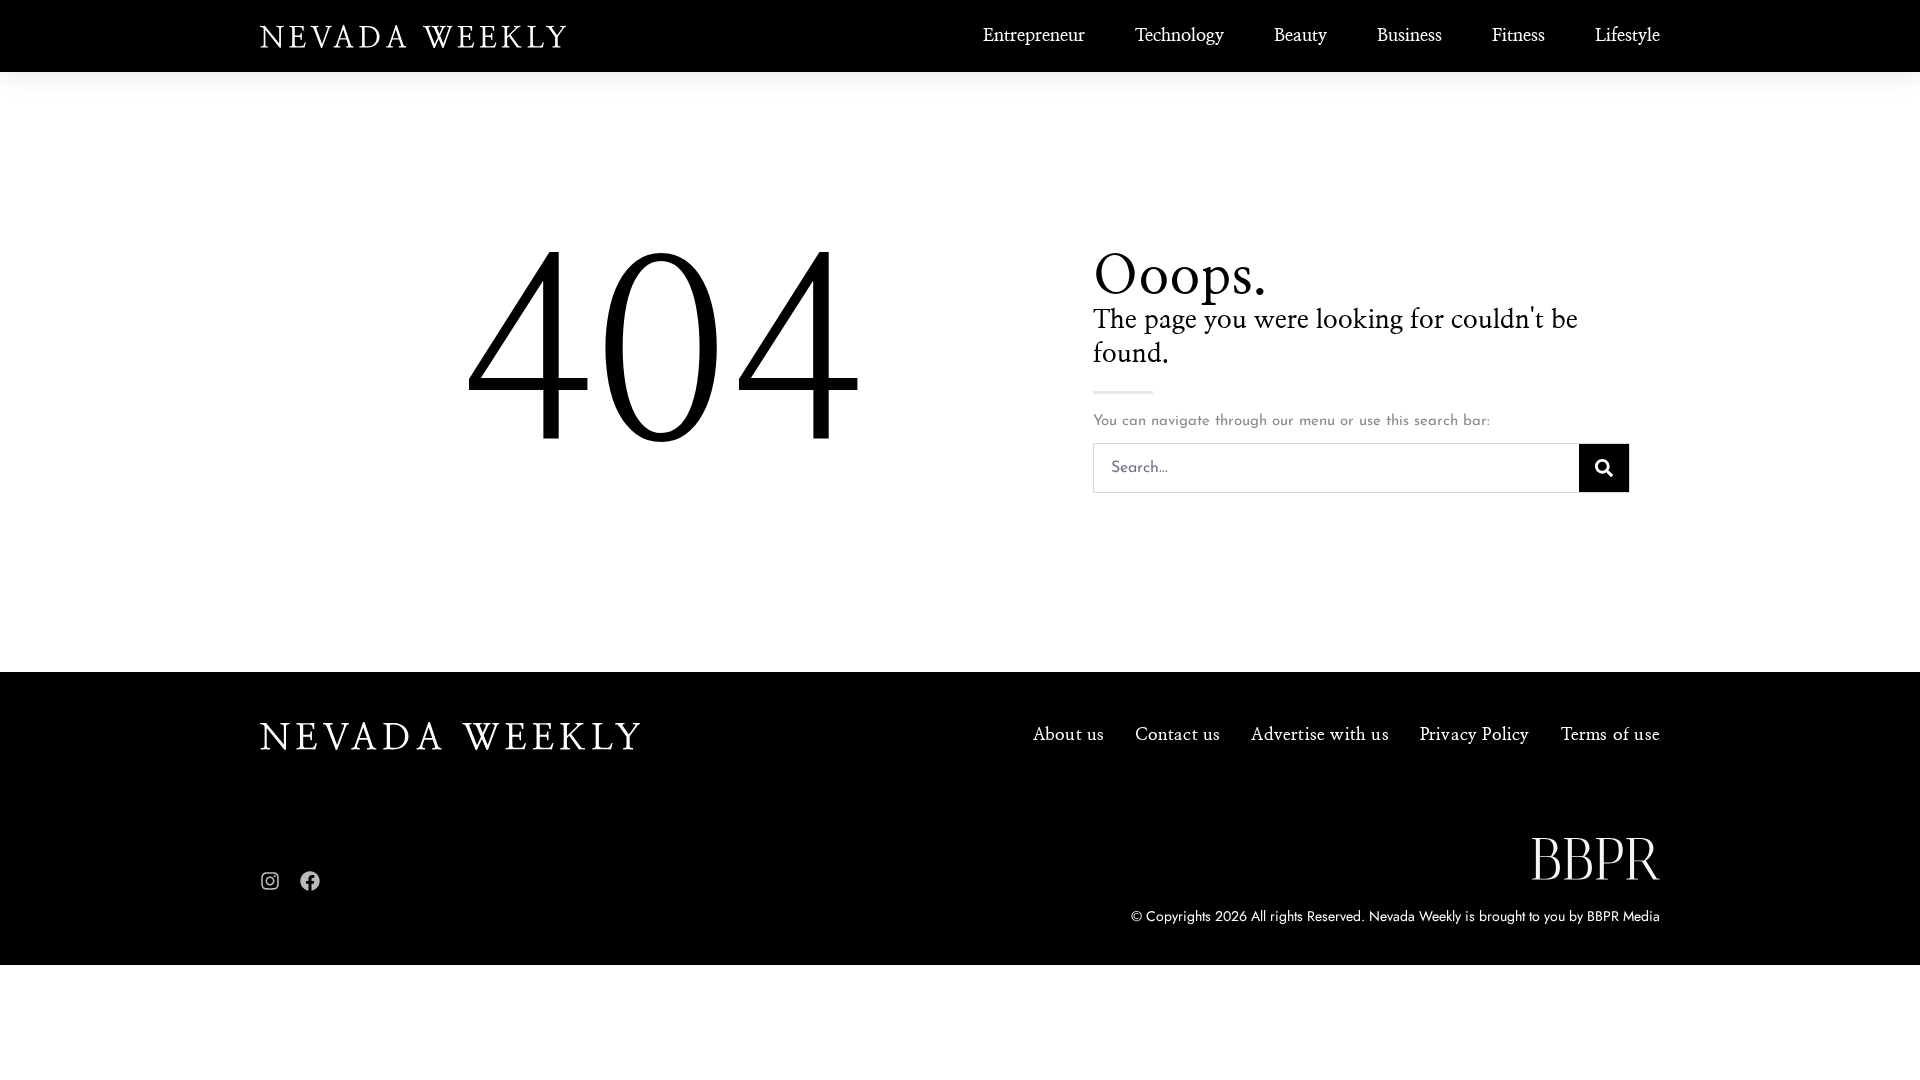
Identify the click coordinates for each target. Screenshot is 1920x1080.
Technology (1179, 36)
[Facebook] (310, 881)
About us (1069, 734)
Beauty (1300, 36)
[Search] (1604, 468)
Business (1409, 36)
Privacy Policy (1475, 734)
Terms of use (1610, 734)
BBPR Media (1623, 916)
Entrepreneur (1034, 36)
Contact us (1177, 734)
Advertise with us (1319, 734)
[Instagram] (270, 881)
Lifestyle (1627, 36)
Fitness (1518, 36)
